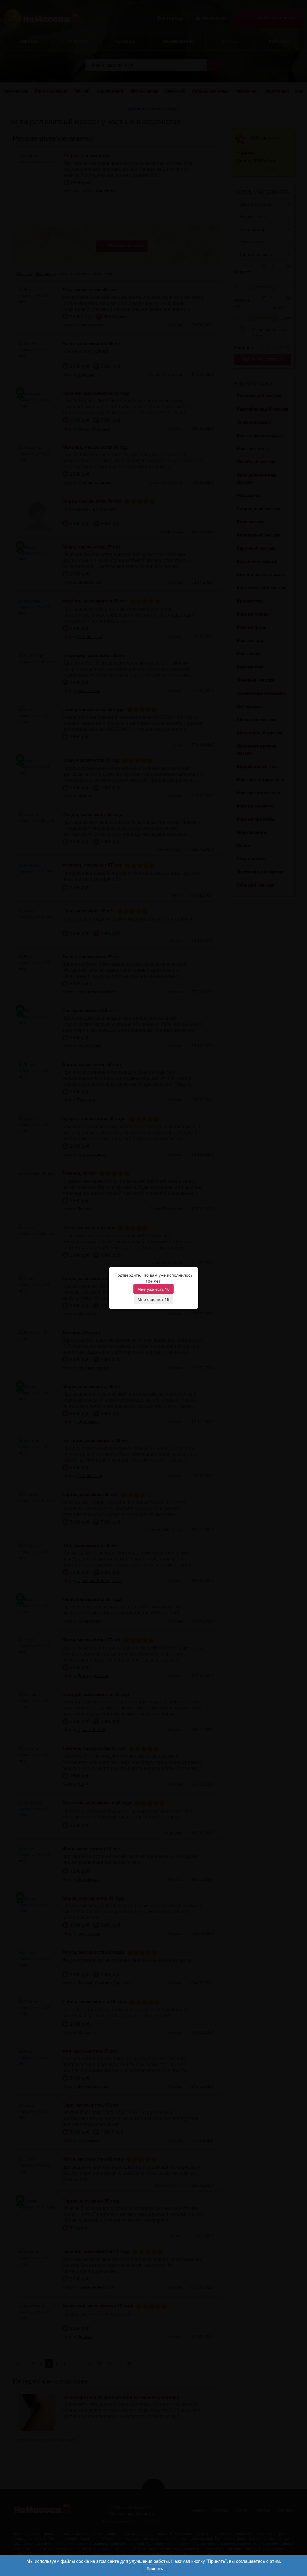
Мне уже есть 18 (153, 1289)
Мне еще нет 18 (153, 1299)
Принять (155, 2569)
